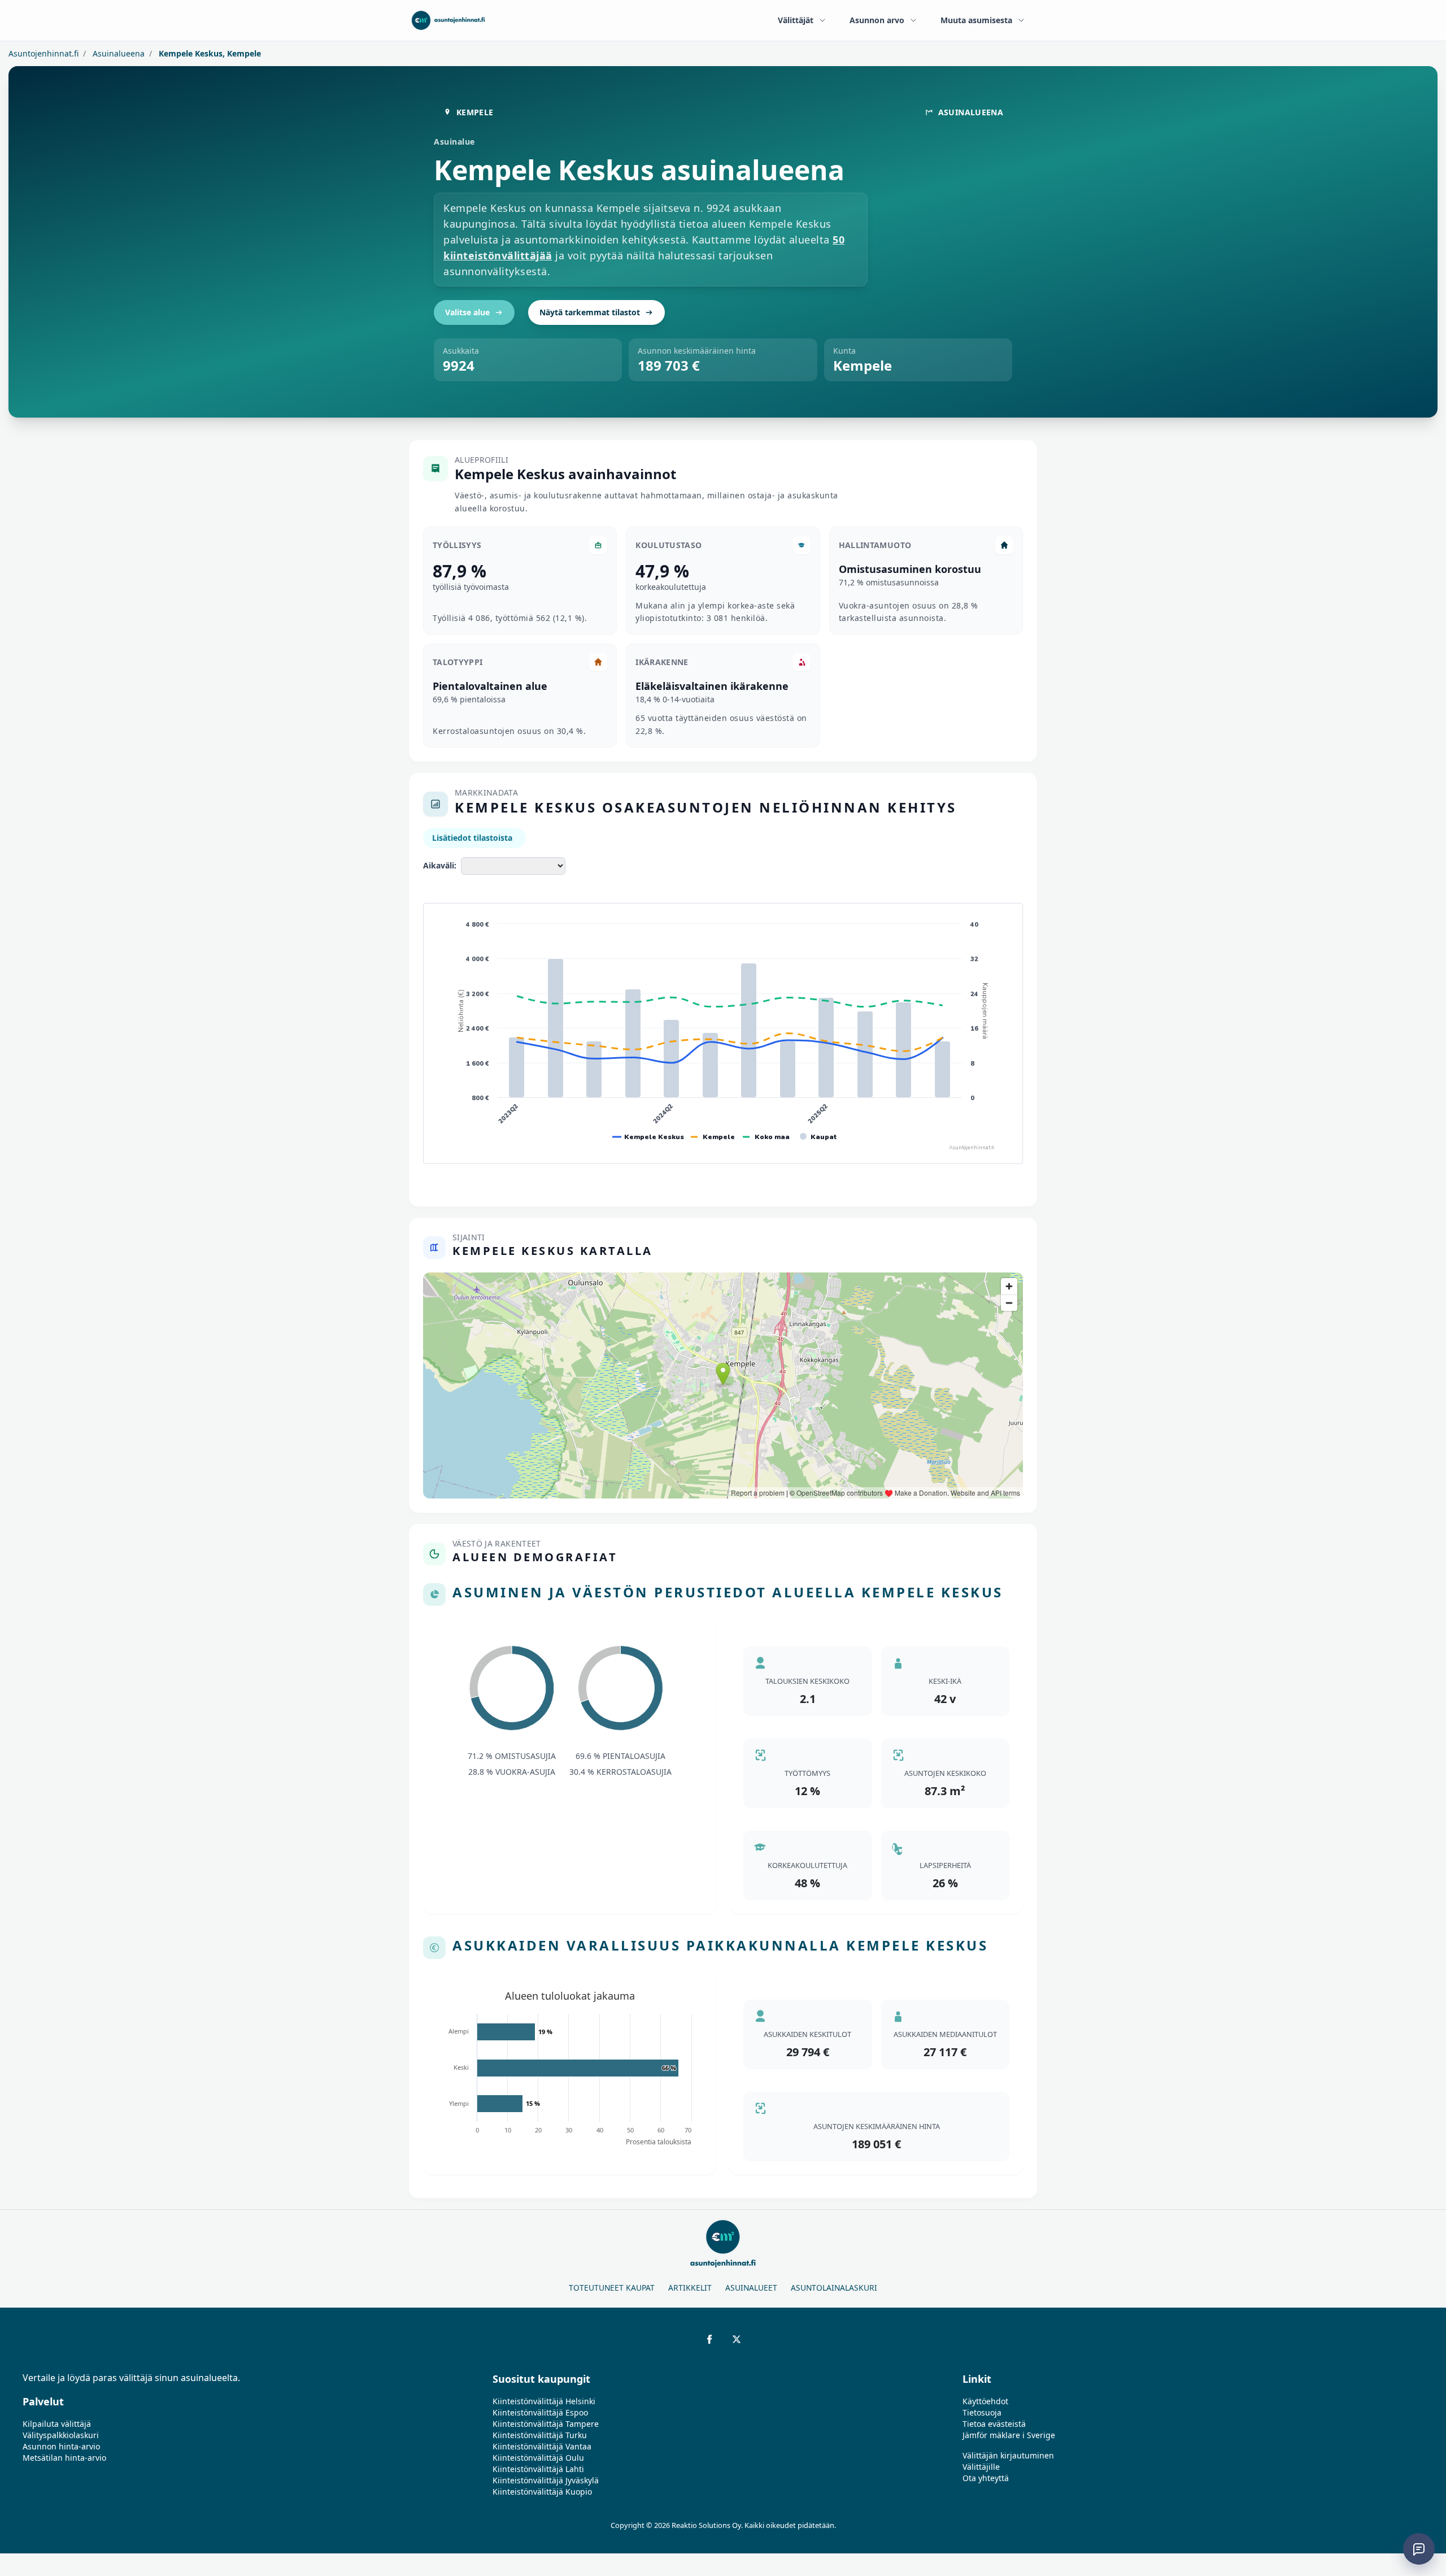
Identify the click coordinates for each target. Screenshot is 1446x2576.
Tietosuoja (982, 2412)
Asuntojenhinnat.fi (43, 53)
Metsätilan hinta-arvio (64, 2458)
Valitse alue (467, 312)
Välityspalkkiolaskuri (61, 2435)
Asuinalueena (117, 53)
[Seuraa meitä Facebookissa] (709, 2339)
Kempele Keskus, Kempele (209, 53)
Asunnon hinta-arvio (61, 2446)
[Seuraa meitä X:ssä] (737, 2339)
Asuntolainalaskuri (834, 2288)
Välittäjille (981, 2467)
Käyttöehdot (985, 2401)
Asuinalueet (751, 2288)
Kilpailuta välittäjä (57, 2424)
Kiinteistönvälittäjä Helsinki (544, 2401)
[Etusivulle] (448, 20)
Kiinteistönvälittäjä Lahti (538, 2469)
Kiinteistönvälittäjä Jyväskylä (546, 2480)
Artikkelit (690, 2288)
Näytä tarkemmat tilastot (590, 312)
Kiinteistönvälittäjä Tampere (546, 2424)
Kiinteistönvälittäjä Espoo (540, 2412)
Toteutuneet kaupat (612, 2288)
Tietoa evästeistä (994, 2424)
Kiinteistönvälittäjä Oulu (538, 2458)
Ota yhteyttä (986, 2478)
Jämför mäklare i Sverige (1009, 2435)
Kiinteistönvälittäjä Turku (540, 2435)
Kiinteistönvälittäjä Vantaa (542, 2446)
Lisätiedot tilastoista (472, 838)
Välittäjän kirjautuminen (1008, 2455)
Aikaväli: (440, 865)
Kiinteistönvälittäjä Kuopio (542, 2492)
